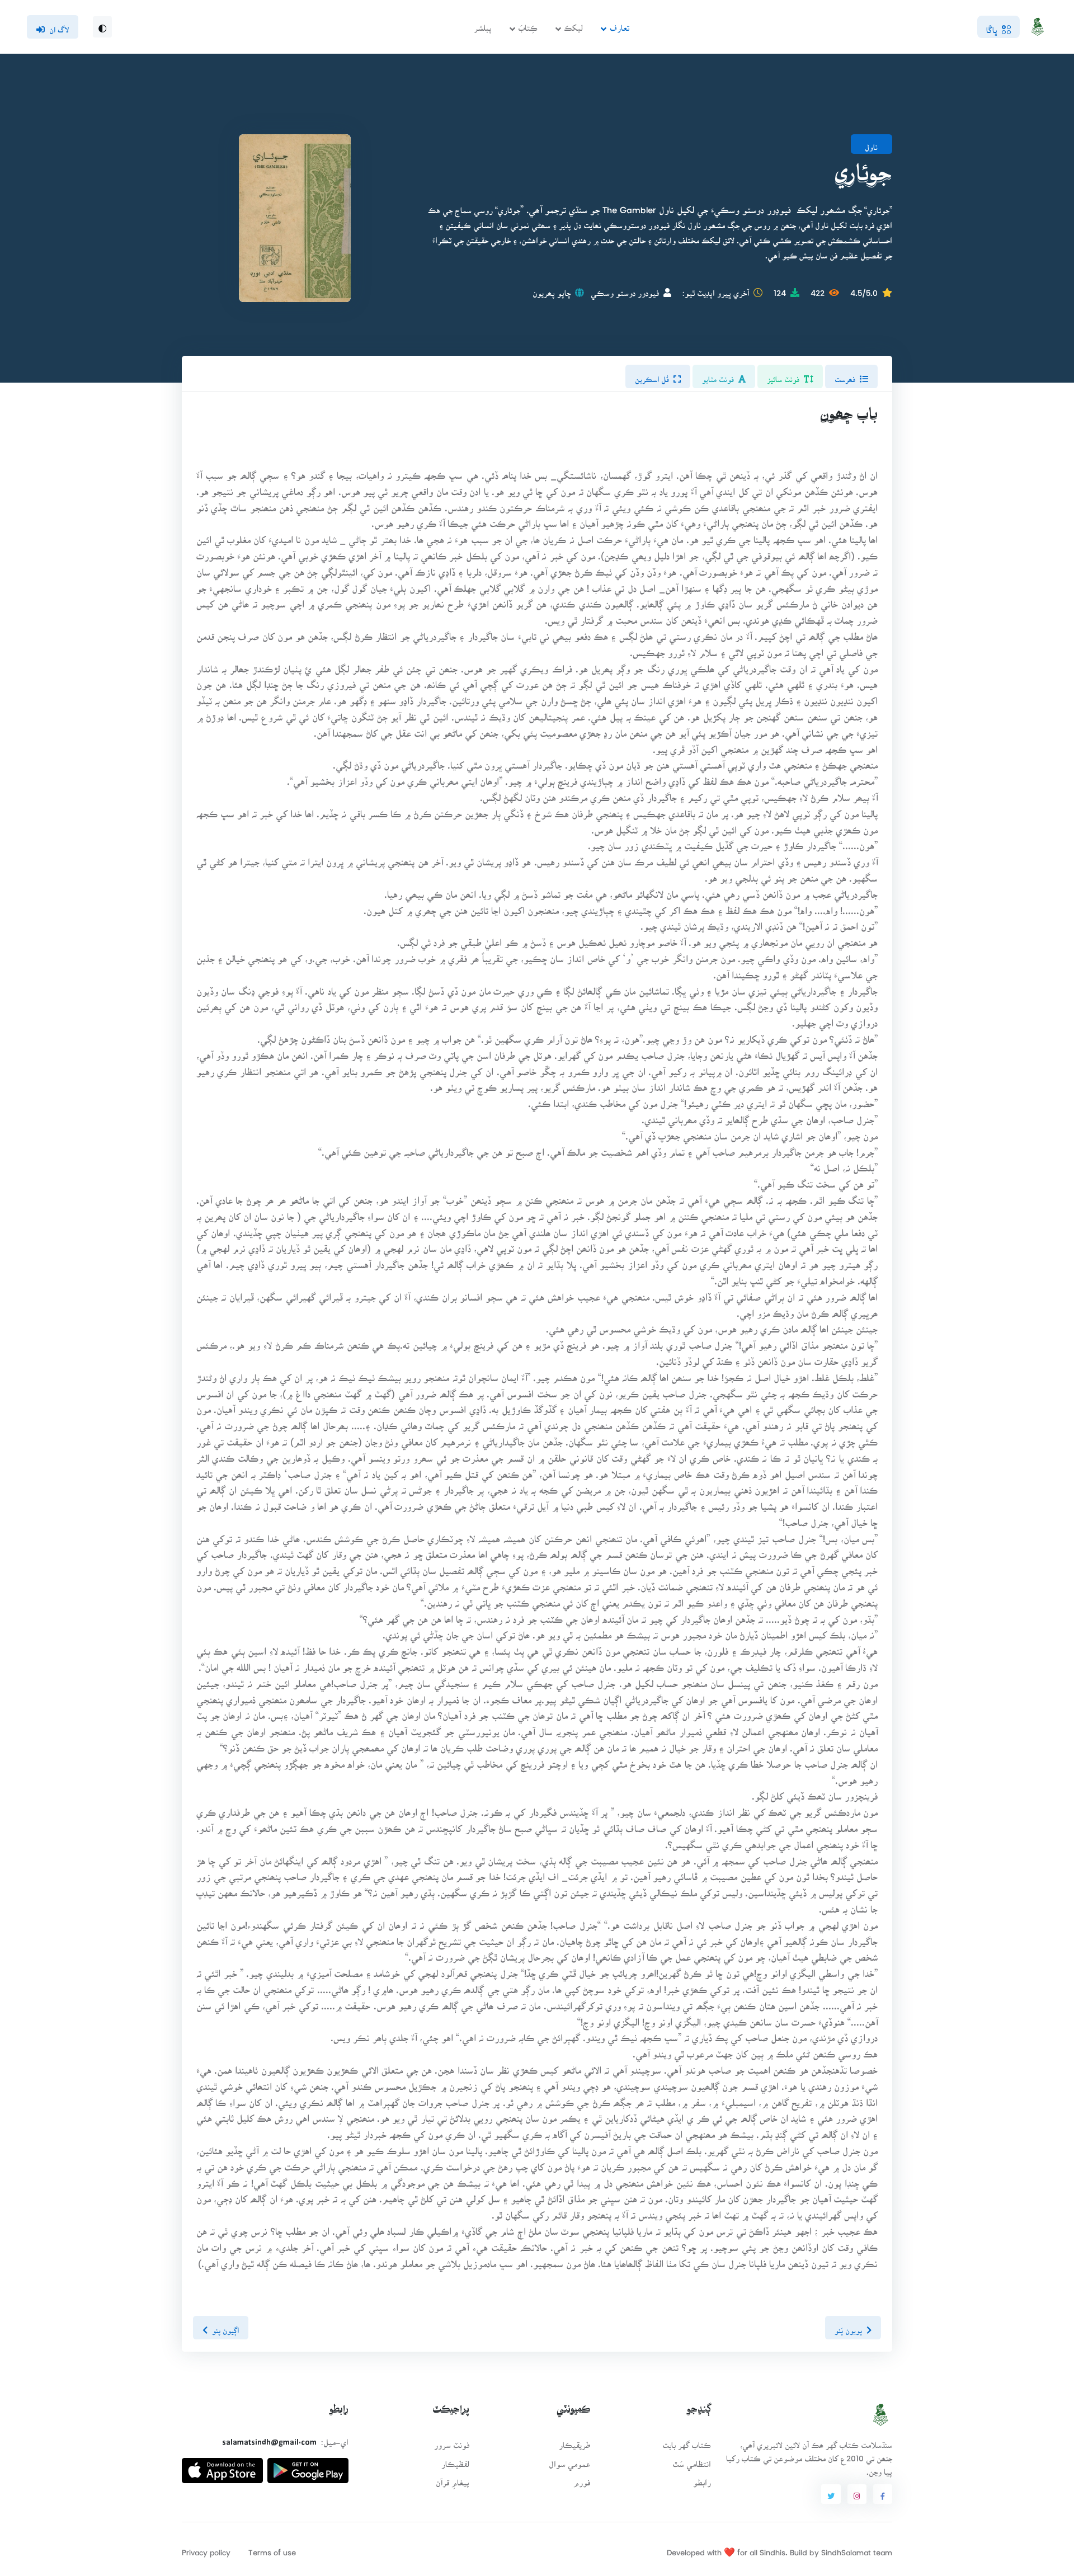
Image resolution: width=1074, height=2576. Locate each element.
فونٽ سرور (452, 2441)
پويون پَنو (848, 2327)
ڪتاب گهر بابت (687, 2441)
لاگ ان (59, 26)
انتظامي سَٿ (692, 2460)
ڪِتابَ (528, 24)
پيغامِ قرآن (453, 2479)
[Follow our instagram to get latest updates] (857, 2494)
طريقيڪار (574, 2441)
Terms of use (272, 2549)
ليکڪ (573, 24)
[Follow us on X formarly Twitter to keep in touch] (831, 2494)
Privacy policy (206, 2549)
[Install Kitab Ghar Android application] (308, 2466)
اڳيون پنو (225, 2327)
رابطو (702, 2479)
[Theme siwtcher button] (102, 27)
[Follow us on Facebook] (883, 2494)
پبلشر (483, 24)
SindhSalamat (846, 2549)
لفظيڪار (455, 2460)
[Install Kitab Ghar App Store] (222, 2466)
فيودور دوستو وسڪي (625, 289)
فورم (582, 2479)
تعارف (620, 24)
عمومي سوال (569, 2460)
